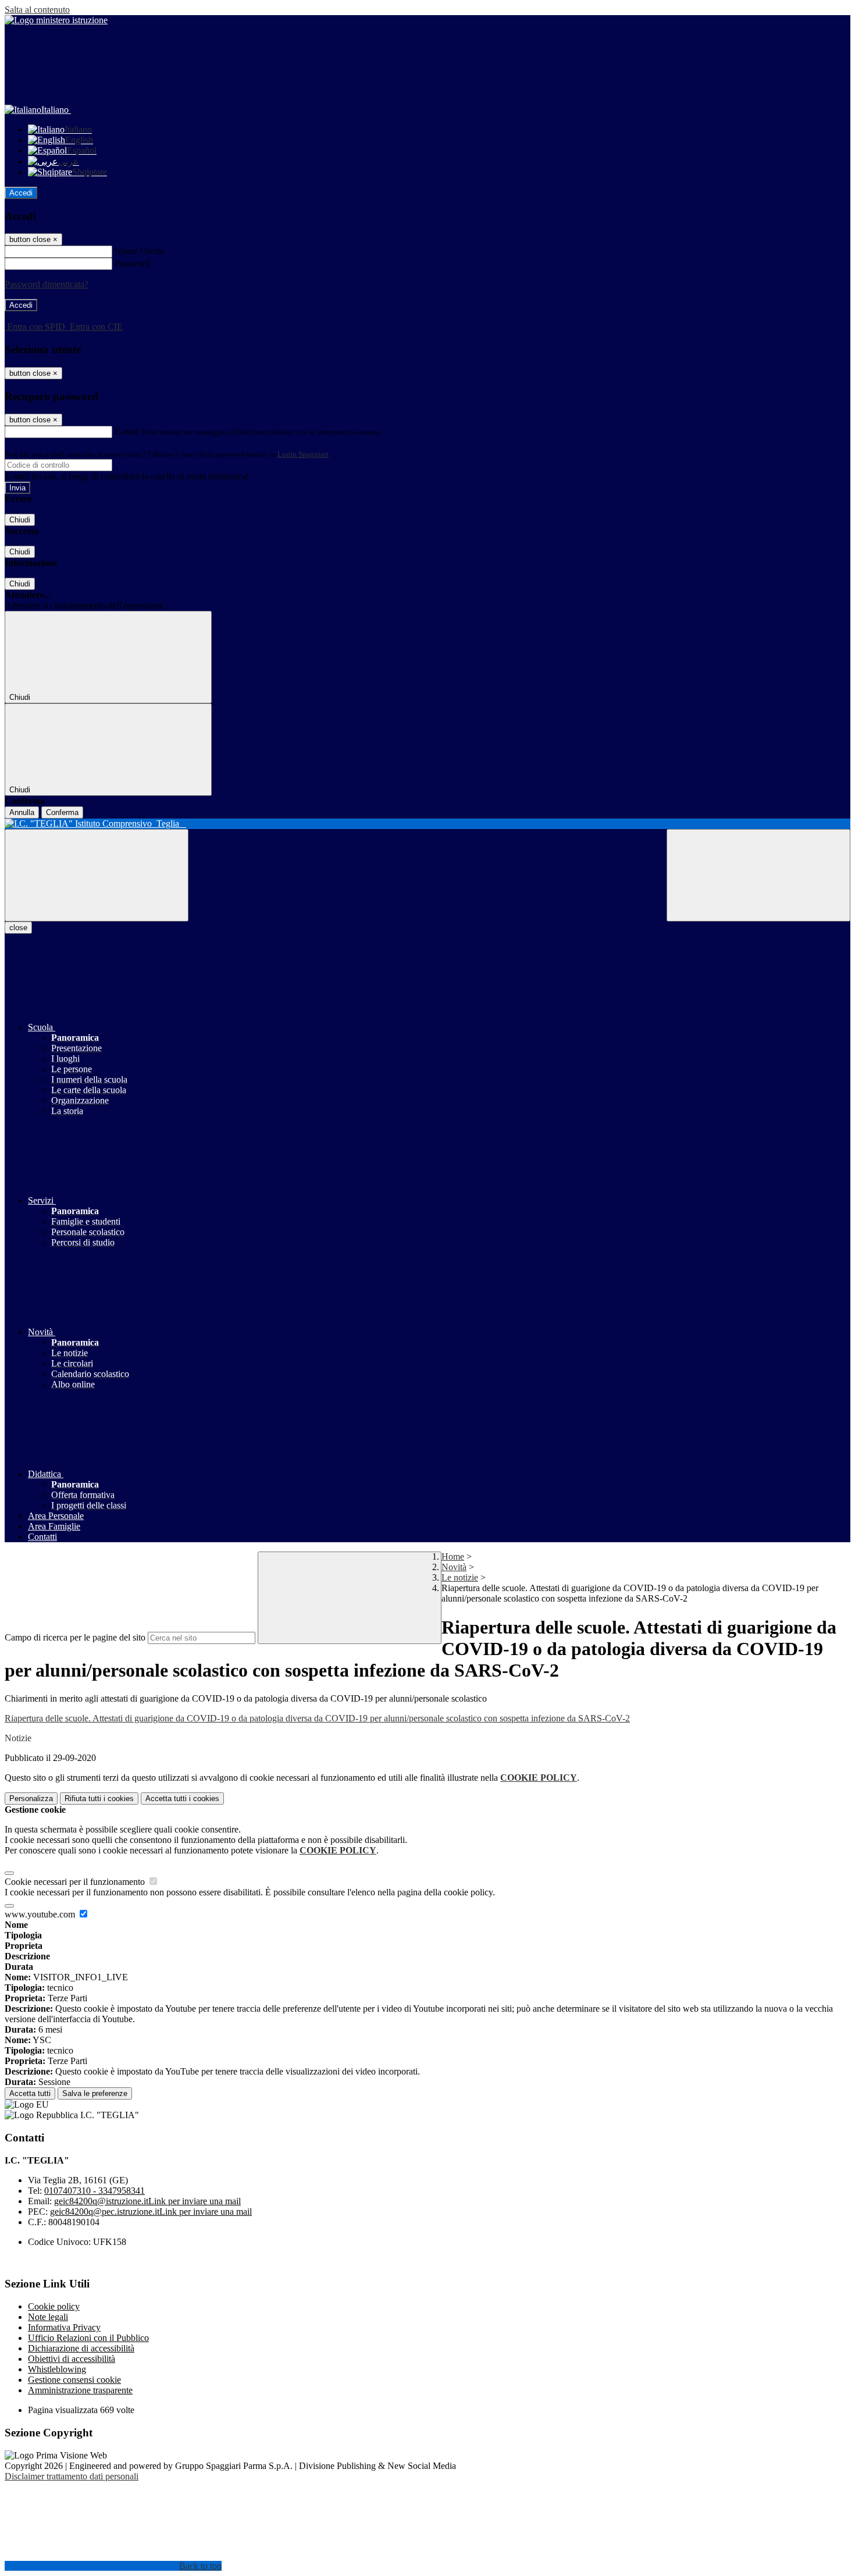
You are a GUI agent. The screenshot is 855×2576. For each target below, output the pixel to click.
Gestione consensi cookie (74, 2380)
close (18, 928)
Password (132, 263)
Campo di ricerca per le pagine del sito (75, 1637)
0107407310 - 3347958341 (95, 2191)
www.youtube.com (41, 1914)
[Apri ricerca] (758, 875)
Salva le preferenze (95, 2093)
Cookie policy (54, 2306)
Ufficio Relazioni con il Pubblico (88, 2338)
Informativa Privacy (64, 2327)
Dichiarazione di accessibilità (81, 2348)
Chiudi (20, 520)
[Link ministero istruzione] (56, 20)
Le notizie (460, 1577)
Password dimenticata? (47, 284)
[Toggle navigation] (97, 875)
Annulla (22, 812)
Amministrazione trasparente (80, 2390)
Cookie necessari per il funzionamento (76, 1882)
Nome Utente (139, 251)
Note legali (48, 2317)
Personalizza (31, 1798)
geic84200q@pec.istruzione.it (151, 2212)
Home (453, 1556)
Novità (454, 1567)
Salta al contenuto (37, 10)
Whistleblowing (57, 2369)
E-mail (127, 431)
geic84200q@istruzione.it (147, 2201)
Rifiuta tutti (99, 1798)
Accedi (21, 193)
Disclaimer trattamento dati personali (72, 2476)
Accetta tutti (182, 1798)
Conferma (62, 812)
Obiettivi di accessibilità (72, 2359)
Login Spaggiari (303, 454)
